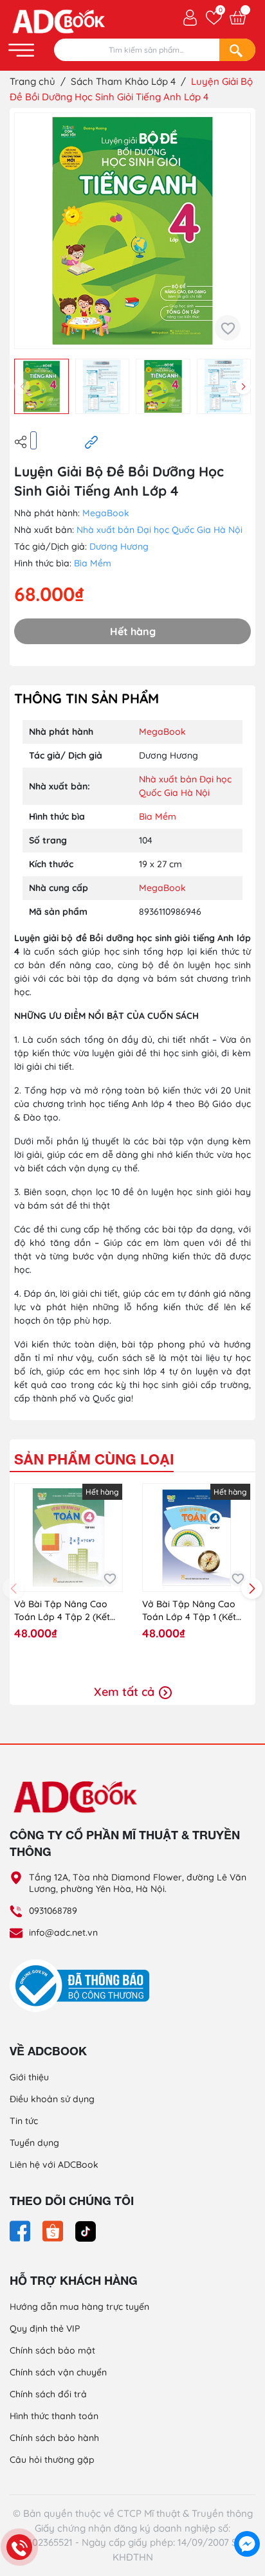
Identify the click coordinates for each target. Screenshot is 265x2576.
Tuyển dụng (34, 2143)
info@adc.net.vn (63, 1932)
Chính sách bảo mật (52, 2350)
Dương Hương (119, 546)
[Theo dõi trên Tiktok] (86, 2230)
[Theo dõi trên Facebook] (21, 2230)
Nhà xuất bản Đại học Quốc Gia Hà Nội (160, 530)
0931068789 (53, 1911)
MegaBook (106, 513)
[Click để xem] (132, 231)
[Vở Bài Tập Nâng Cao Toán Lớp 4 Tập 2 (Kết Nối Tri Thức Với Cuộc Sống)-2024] (69, 1537)
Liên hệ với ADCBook (54, 2165)
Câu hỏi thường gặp (52, 2460)
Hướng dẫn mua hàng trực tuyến (79, 2307)
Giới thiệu (29, 2077)
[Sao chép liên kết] (91, 441)
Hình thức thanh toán (54, 2416)
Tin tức (24, 2121)
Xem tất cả (126, 1692)
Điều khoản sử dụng (52, 2099)
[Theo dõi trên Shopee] (54, 2230)
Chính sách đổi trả (48, 2394)
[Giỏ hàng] (238, 18)
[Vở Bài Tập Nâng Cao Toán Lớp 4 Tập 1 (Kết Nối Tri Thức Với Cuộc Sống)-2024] (196, 1537)
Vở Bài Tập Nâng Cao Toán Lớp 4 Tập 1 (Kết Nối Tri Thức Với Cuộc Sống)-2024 (189, 1611)
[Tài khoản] (190, 17)
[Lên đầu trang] (247, 2515)
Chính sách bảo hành (54, 2438)
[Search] (237, 50)
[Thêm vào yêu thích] (228, 328)
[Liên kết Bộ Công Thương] (83, 1985)
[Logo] (132, 1796)
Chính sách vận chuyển (58, 2372)
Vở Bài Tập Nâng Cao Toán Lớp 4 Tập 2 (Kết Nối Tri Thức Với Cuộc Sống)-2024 (62, 1611)
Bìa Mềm (93, 563)
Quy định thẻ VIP (45, 2328)
